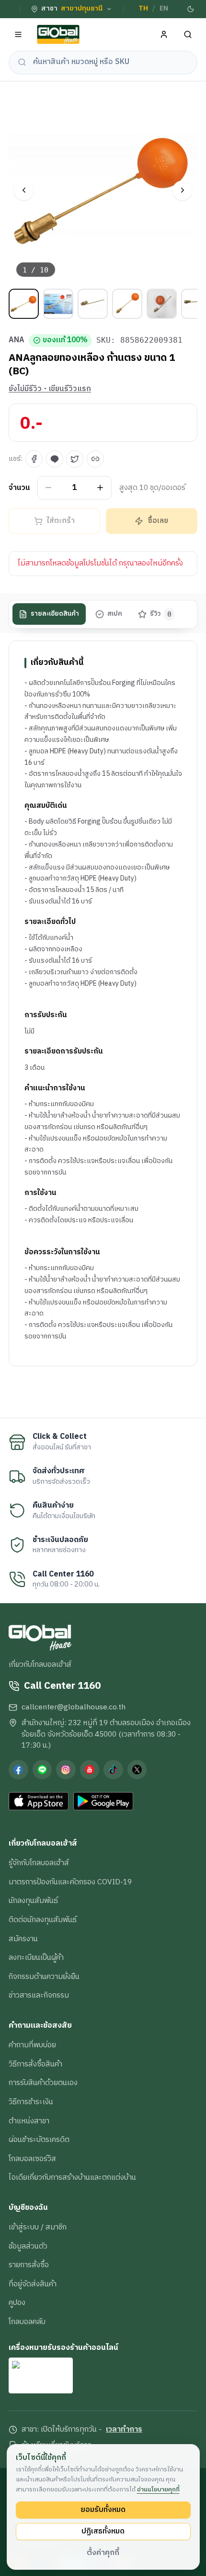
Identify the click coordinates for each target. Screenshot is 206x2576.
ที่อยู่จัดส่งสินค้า (33, 2284)
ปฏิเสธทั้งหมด (103, 2531)
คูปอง (17, 2303)
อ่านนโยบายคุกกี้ (158, 2489)
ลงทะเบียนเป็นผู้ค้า (36, 1957)
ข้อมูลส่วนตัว (28, 2246)
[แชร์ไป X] (75, 459)
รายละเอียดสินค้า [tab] (55, 614)
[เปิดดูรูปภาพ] (103, 190)
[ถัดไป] (182, 190)
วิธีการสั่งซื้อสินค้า (35, 2064)
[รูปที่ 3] (93, 304)
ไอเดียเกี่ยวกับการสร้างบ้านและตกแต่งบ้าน (72, 2177)
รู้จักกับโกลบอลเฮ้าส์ (39, 1863)
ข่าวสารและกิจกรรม (39, 1995)
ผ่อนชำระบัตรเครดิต (39, 2140)
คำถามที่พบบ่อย (32, 2045)
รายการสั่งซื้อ (29, 2265)
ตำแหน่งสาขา (29, 2121)
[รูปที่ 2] (58, 304)
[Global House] (58, 35)
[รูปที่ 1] (24, 304)
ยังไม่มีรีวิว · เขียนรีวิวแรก (50, 389)
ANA (17, 340)
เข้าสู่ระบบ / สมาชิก (38, 2227)
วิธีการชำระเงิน (31, 2102)
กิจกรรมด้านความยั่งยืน (44, 1977)
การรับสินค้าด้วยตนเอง (43, 2083)
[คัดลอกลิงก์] (95, 459)
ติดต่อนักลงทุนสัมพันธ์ (43, 1920)
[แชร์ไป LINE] (55, 459)
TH (143, 9)
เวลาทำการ (124, 2430)
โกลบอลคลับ (27, 2322)
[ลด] (49, 488)
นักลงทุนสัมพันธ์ (33, 1901)
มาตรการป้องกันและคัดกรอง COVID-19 (70, 1882)
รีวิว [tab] (161, 614)
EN (164, 9)
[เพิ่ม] (100, 488)
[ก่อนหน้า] (24, 190)
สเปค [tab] (115, 614)
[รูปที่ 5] (162, 304)
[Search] (188, 35)
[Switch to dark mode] (190, 9)
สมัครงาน (23, 1939)
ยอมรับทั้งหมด (103, 2510)
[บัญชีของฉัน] (164, 35)
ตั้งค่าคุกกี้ (103, 2553)
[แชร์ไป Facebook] (34, 459)
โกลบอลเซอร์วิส (32, 2159)
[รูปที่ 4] (127, 304)
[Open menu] (18, 35)
